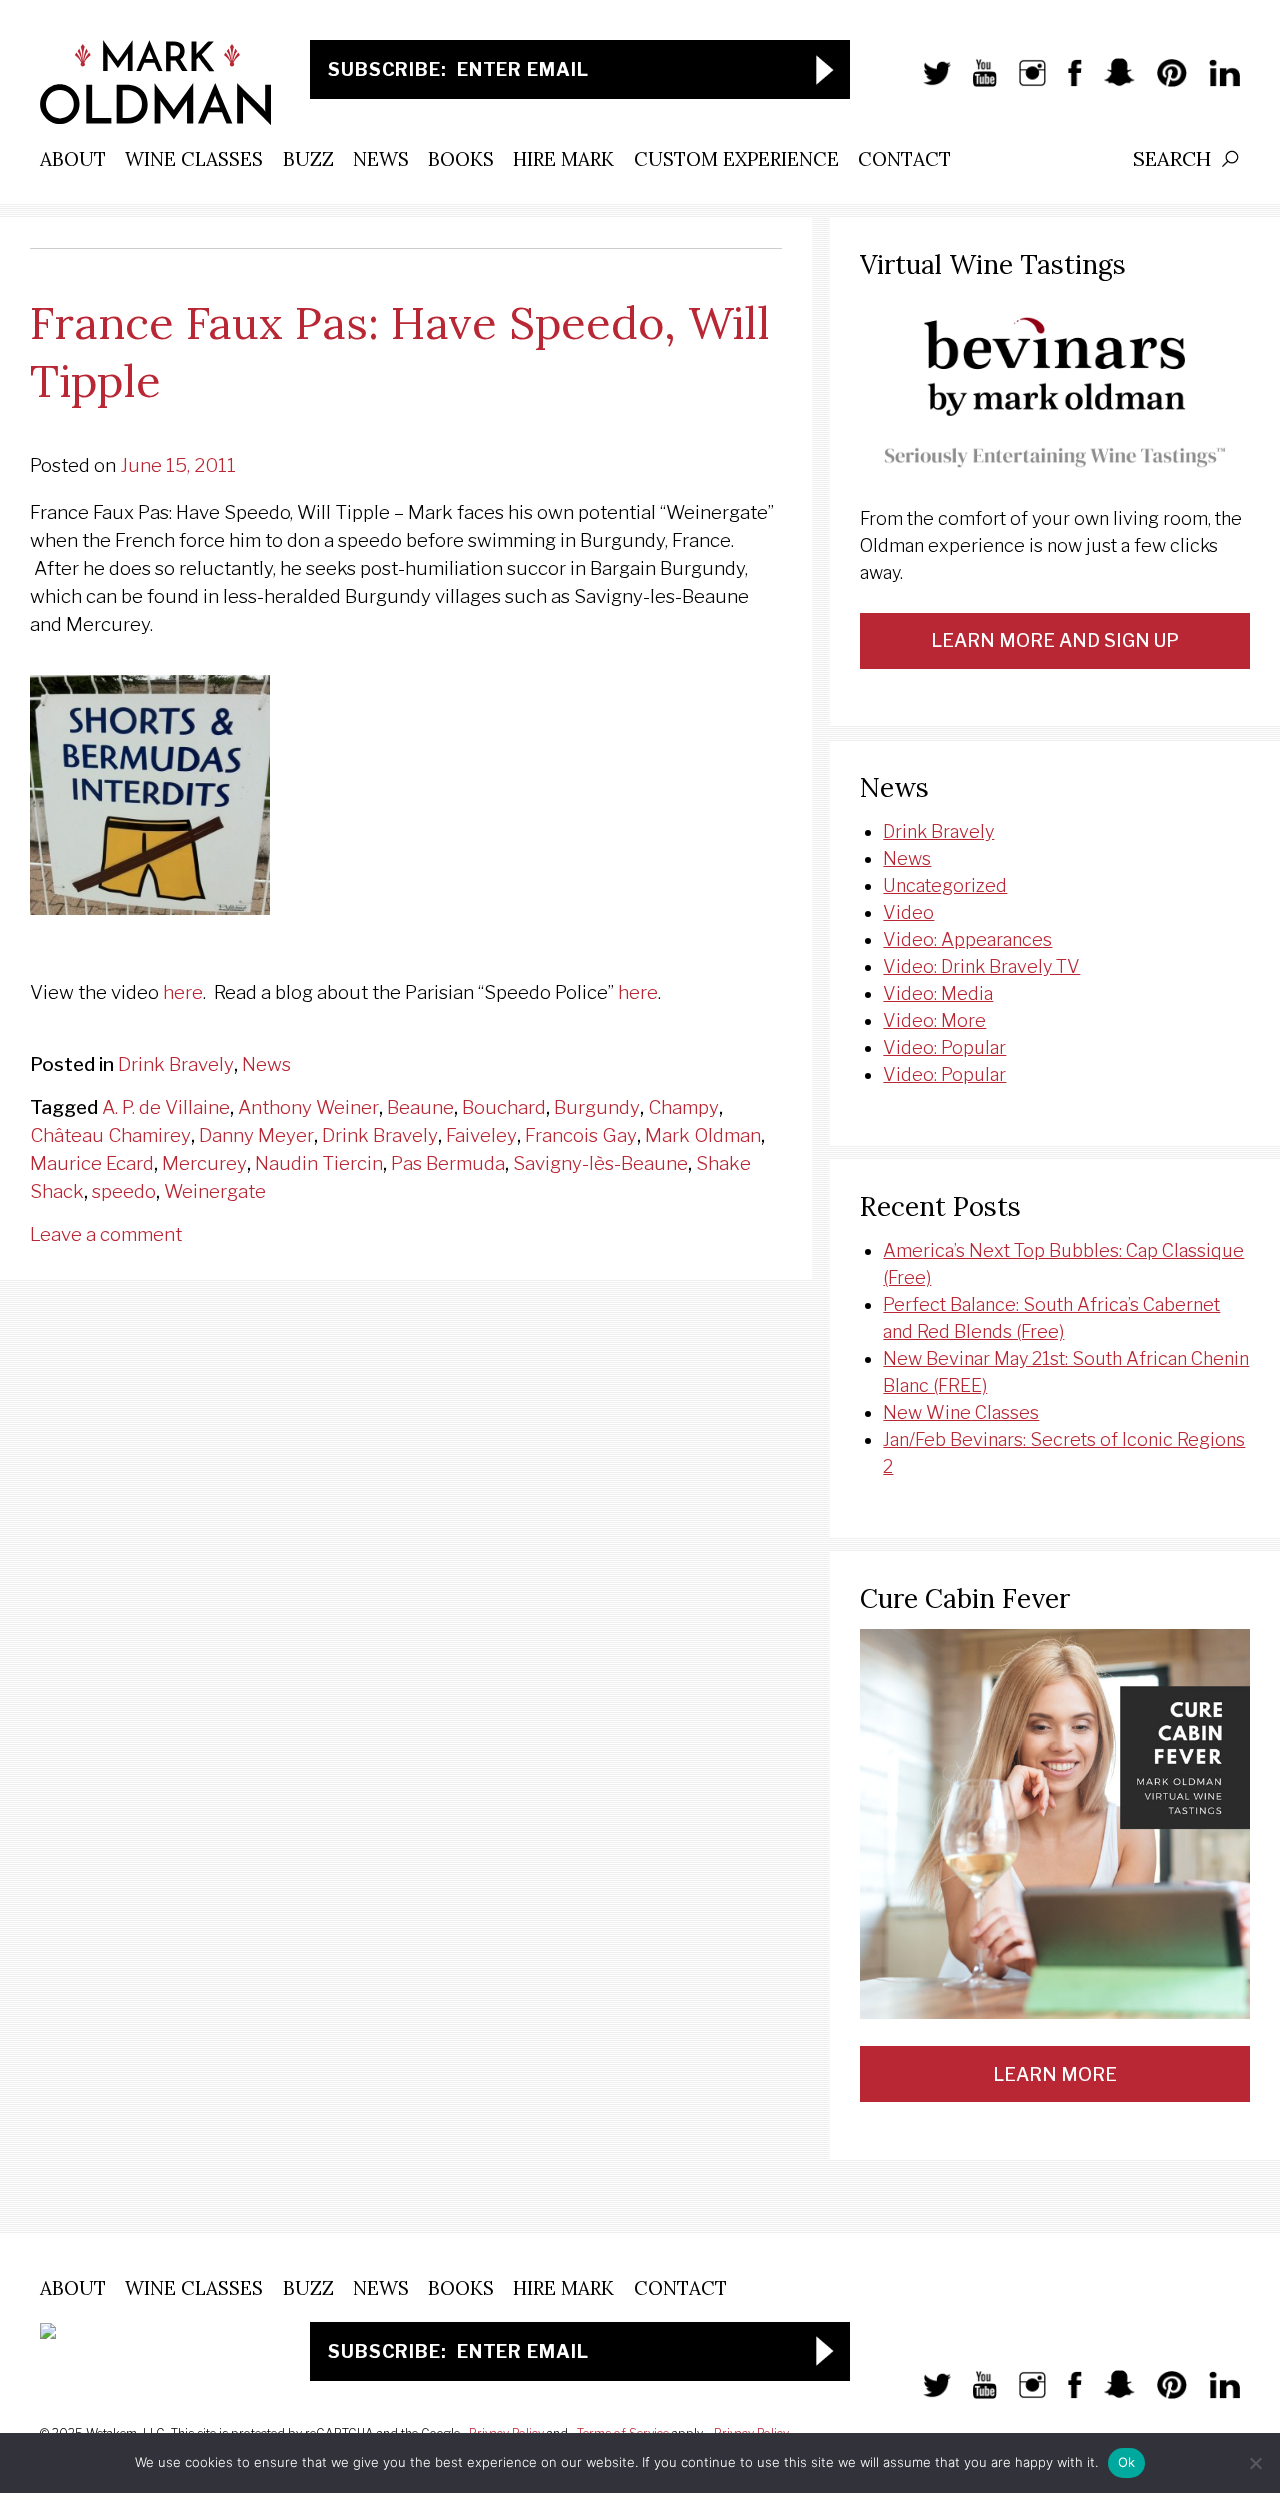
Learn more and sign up (1055, 640)
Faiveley (481, 1135)
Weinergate (215, 1191)
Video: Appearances (967, 939)
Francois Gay (581, 1135)
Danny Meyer (256, 1135)
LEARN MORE (1055, 2074)
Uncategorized (945, 885)
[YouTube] (974, 83)
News (381, 159)
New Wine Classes (961, 1412)
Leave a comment (106, 1234)
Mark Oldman (703, 1135)
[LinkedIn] (1214, 83)
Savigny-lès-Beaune (600, 1163)
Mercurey (204, 1163)
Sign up (825, 69)
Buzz (308, 159)
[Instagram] (1023, 83)
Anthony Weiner (308, 1107)
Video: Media (938, 993)
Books (461, 159)
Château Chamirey (110, 1135)
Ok (1127, 2462)
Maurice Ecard (92, 1163)
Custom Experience (736, 159)
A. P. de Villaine (166, 1107)
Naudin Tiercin (319, 1163)
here (183, 992)
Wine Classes (194, 159)
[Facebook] (1065, 83)
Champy (683, 1107)
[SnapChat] (1109, 83)
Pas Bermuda (448, 1163)
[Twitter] (927, 83)
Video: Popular (944, 1047)
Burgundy (597, 1107)
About (73, 159)
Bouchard (504, 1107)
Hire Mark (563, 159)
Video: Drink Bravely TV (981, 966)
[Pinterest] (1161, 83)
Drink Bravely (176, 1064)
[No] (1255, 2463)
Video (908, 912)
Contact (904, 159)
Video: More (934, 1020)
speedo (124, 1191)
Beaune (420, 1107)
